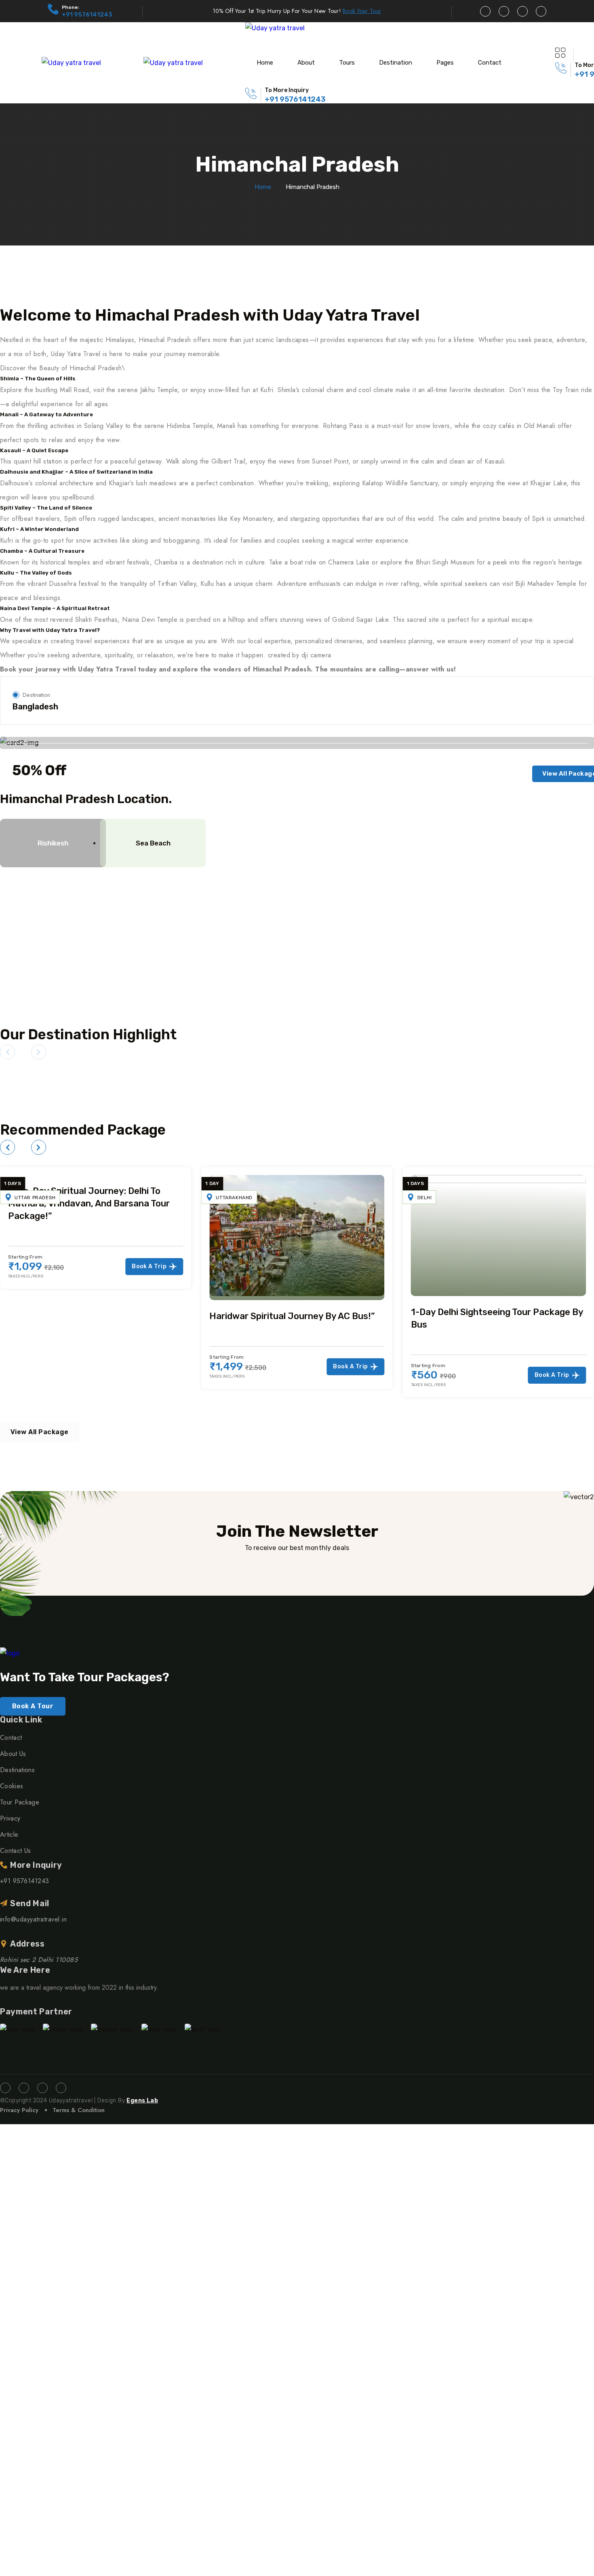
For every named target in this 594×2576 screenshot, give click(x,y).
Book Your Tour (362, 11)
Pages (445, 63)
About (306, 63)
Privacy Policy (19, 2110)
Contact (490, 63)
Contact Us (15, 1851)
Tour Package (20, 1802)
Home (265, 63)
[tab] (47, 843)
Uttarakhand (33, 1198)
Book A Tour (33, 1706)
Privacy (10, 1818)
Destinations (17, 1770)
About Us (13, 1754)
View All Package (40, 1432)
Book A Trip (149, 1367)
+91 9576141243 (87, 15)
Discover (297, 900)
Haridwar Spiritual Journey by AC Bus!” (91, 1316)
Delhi (223, 1198)
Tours (347, 63)
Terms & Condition (79, 2110)
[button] (7, 1052)
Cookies (12, 1786)
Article (9, 1834)
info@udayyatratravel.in (33, 1919)
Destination (396, 63)
